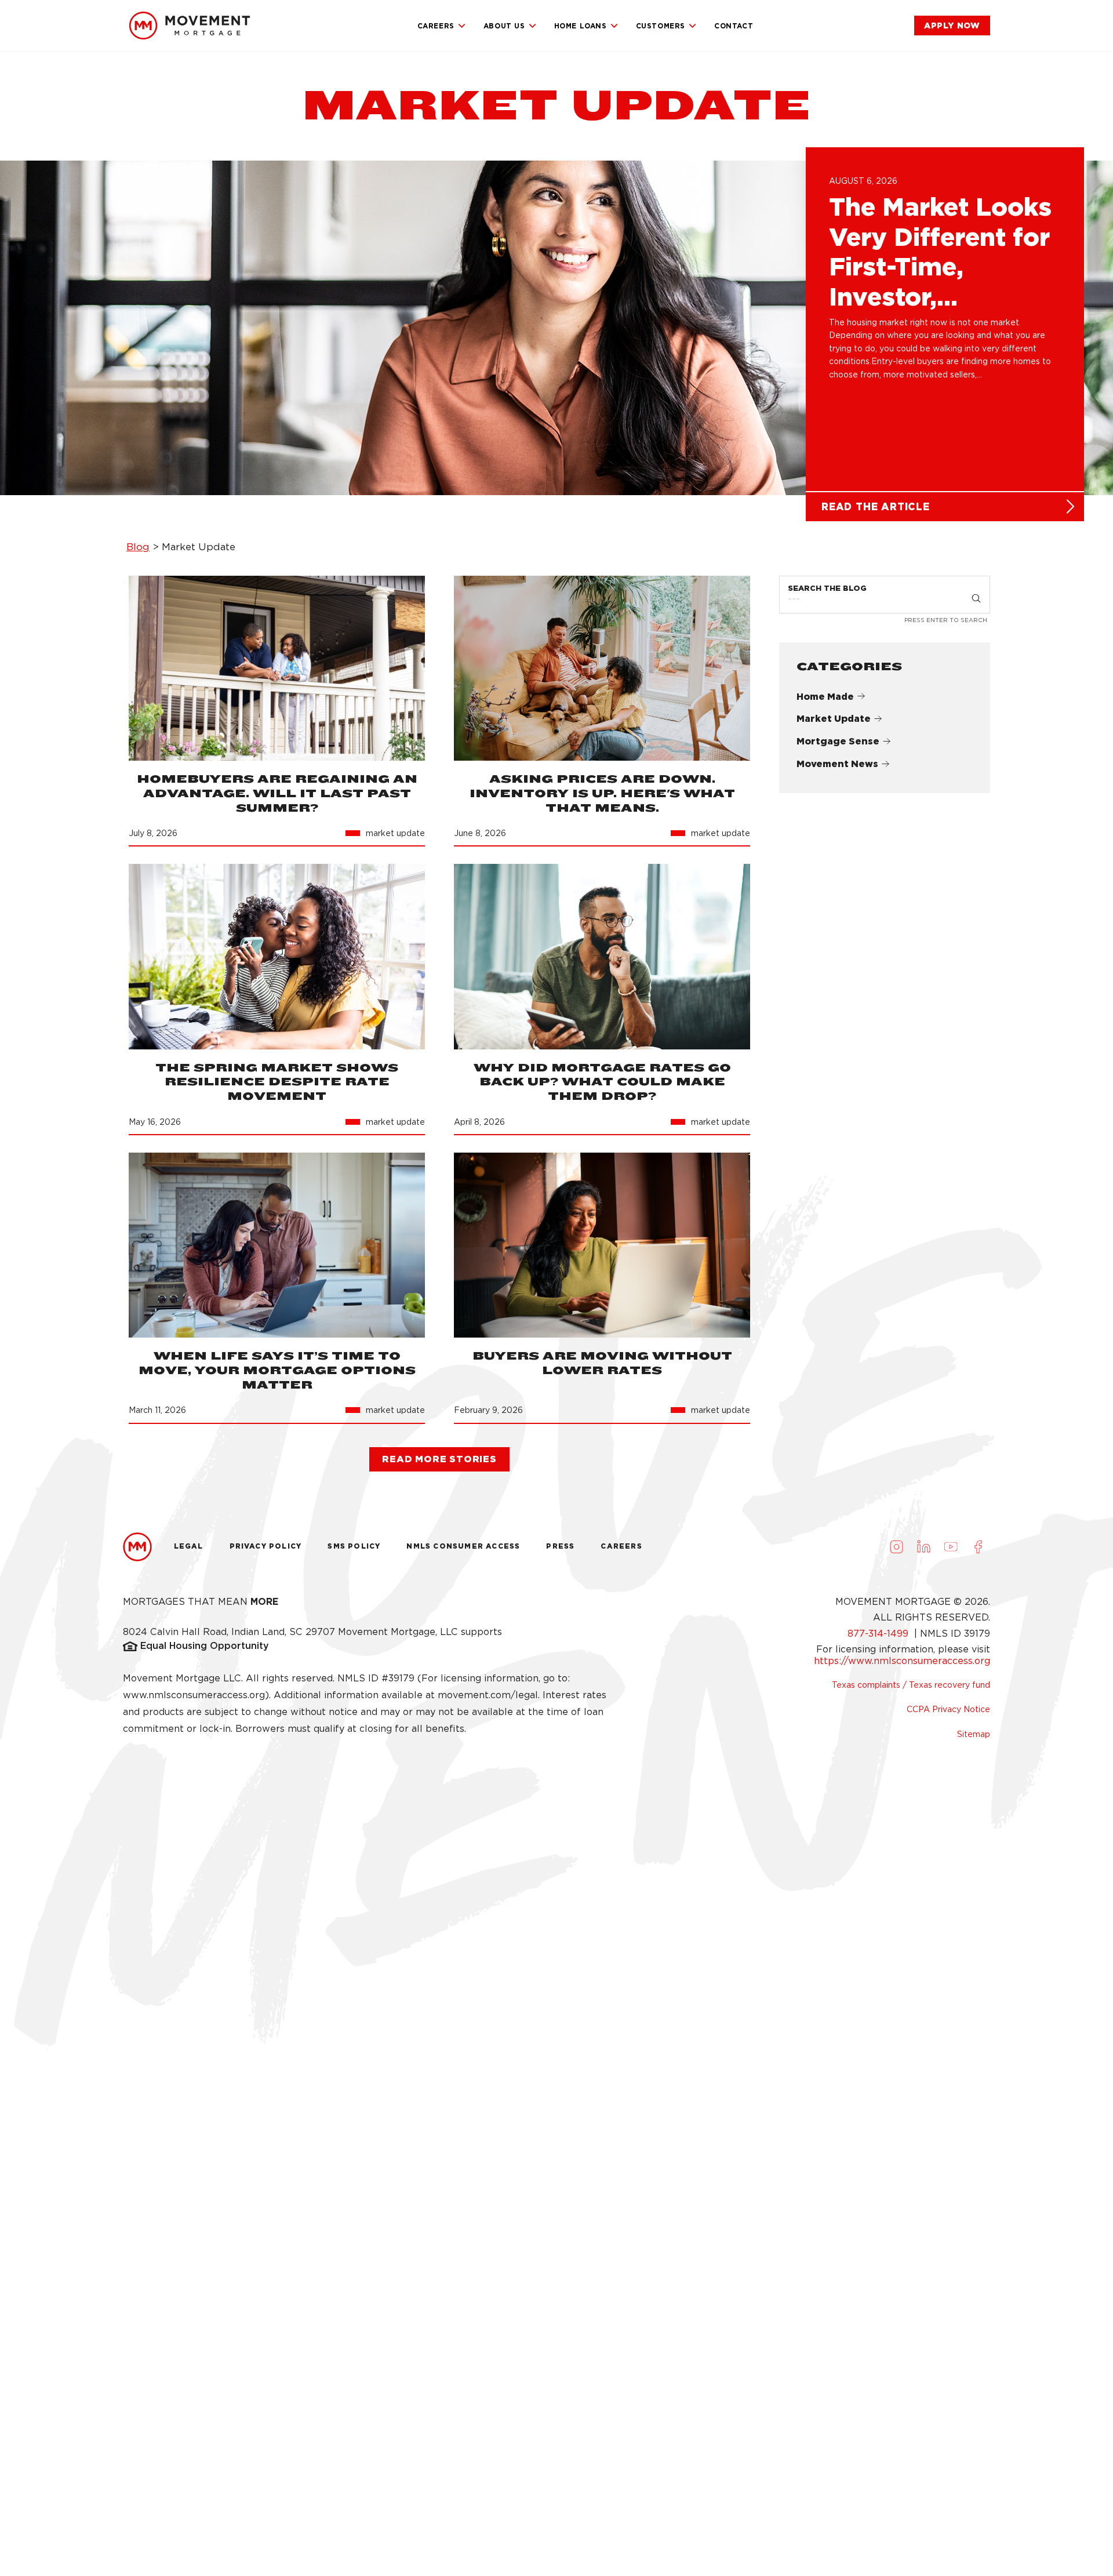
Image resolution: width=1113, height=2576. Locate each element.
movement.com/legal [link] (488, 1695)
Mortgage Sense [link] (838, 741)
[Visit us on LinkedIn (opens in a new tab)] (923, 1547)
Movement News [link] (837, 764)
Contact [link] (734, 26)
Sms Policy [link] (354, 1546)
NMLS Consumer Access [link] (463, 1546)
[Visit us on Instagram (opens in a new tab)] (896, 1547)
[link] (190, 26)
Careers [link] (436, 26)
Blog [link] (138, 547)
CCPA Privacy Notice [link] (948, 1709)
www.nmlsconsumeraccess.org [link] (194, 1695)
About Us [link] (504, 26)
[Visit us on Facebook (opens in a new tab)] (978, 1547)
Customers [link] (661, 26)
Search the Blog (827, 588)
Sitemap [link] (974, 1734)
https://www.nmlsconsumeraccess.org (902, 1661)
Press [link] (560, 1546)
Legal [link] (189, 1546)
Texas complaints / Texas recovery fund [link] (911, 1685)
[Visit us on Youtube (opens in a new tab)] (951, 1547)
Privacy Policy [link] (266, 1546)
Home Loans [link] (581, 26)
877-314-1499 (879, 1634)
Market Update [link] (834, 719)
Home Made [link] (825, 697)
